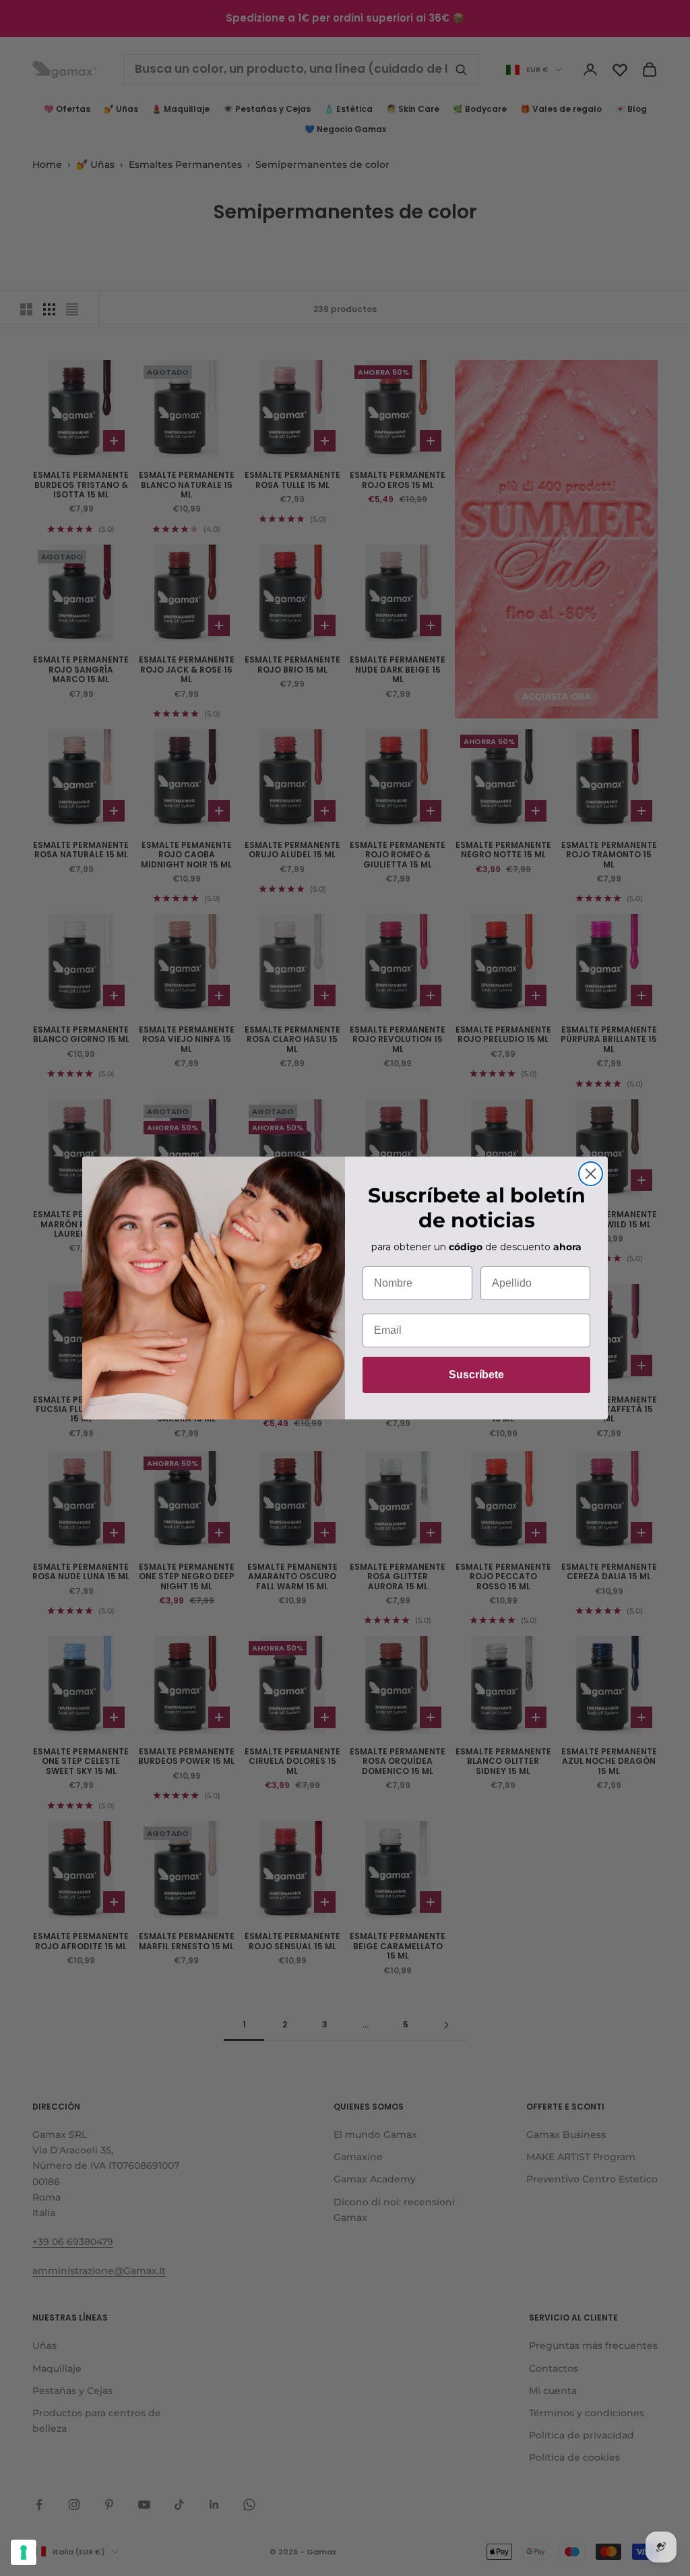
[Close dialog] (591, 1174)
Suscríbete (476, 1375)
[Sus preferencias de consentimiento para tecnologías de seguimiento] (24, 2552)
